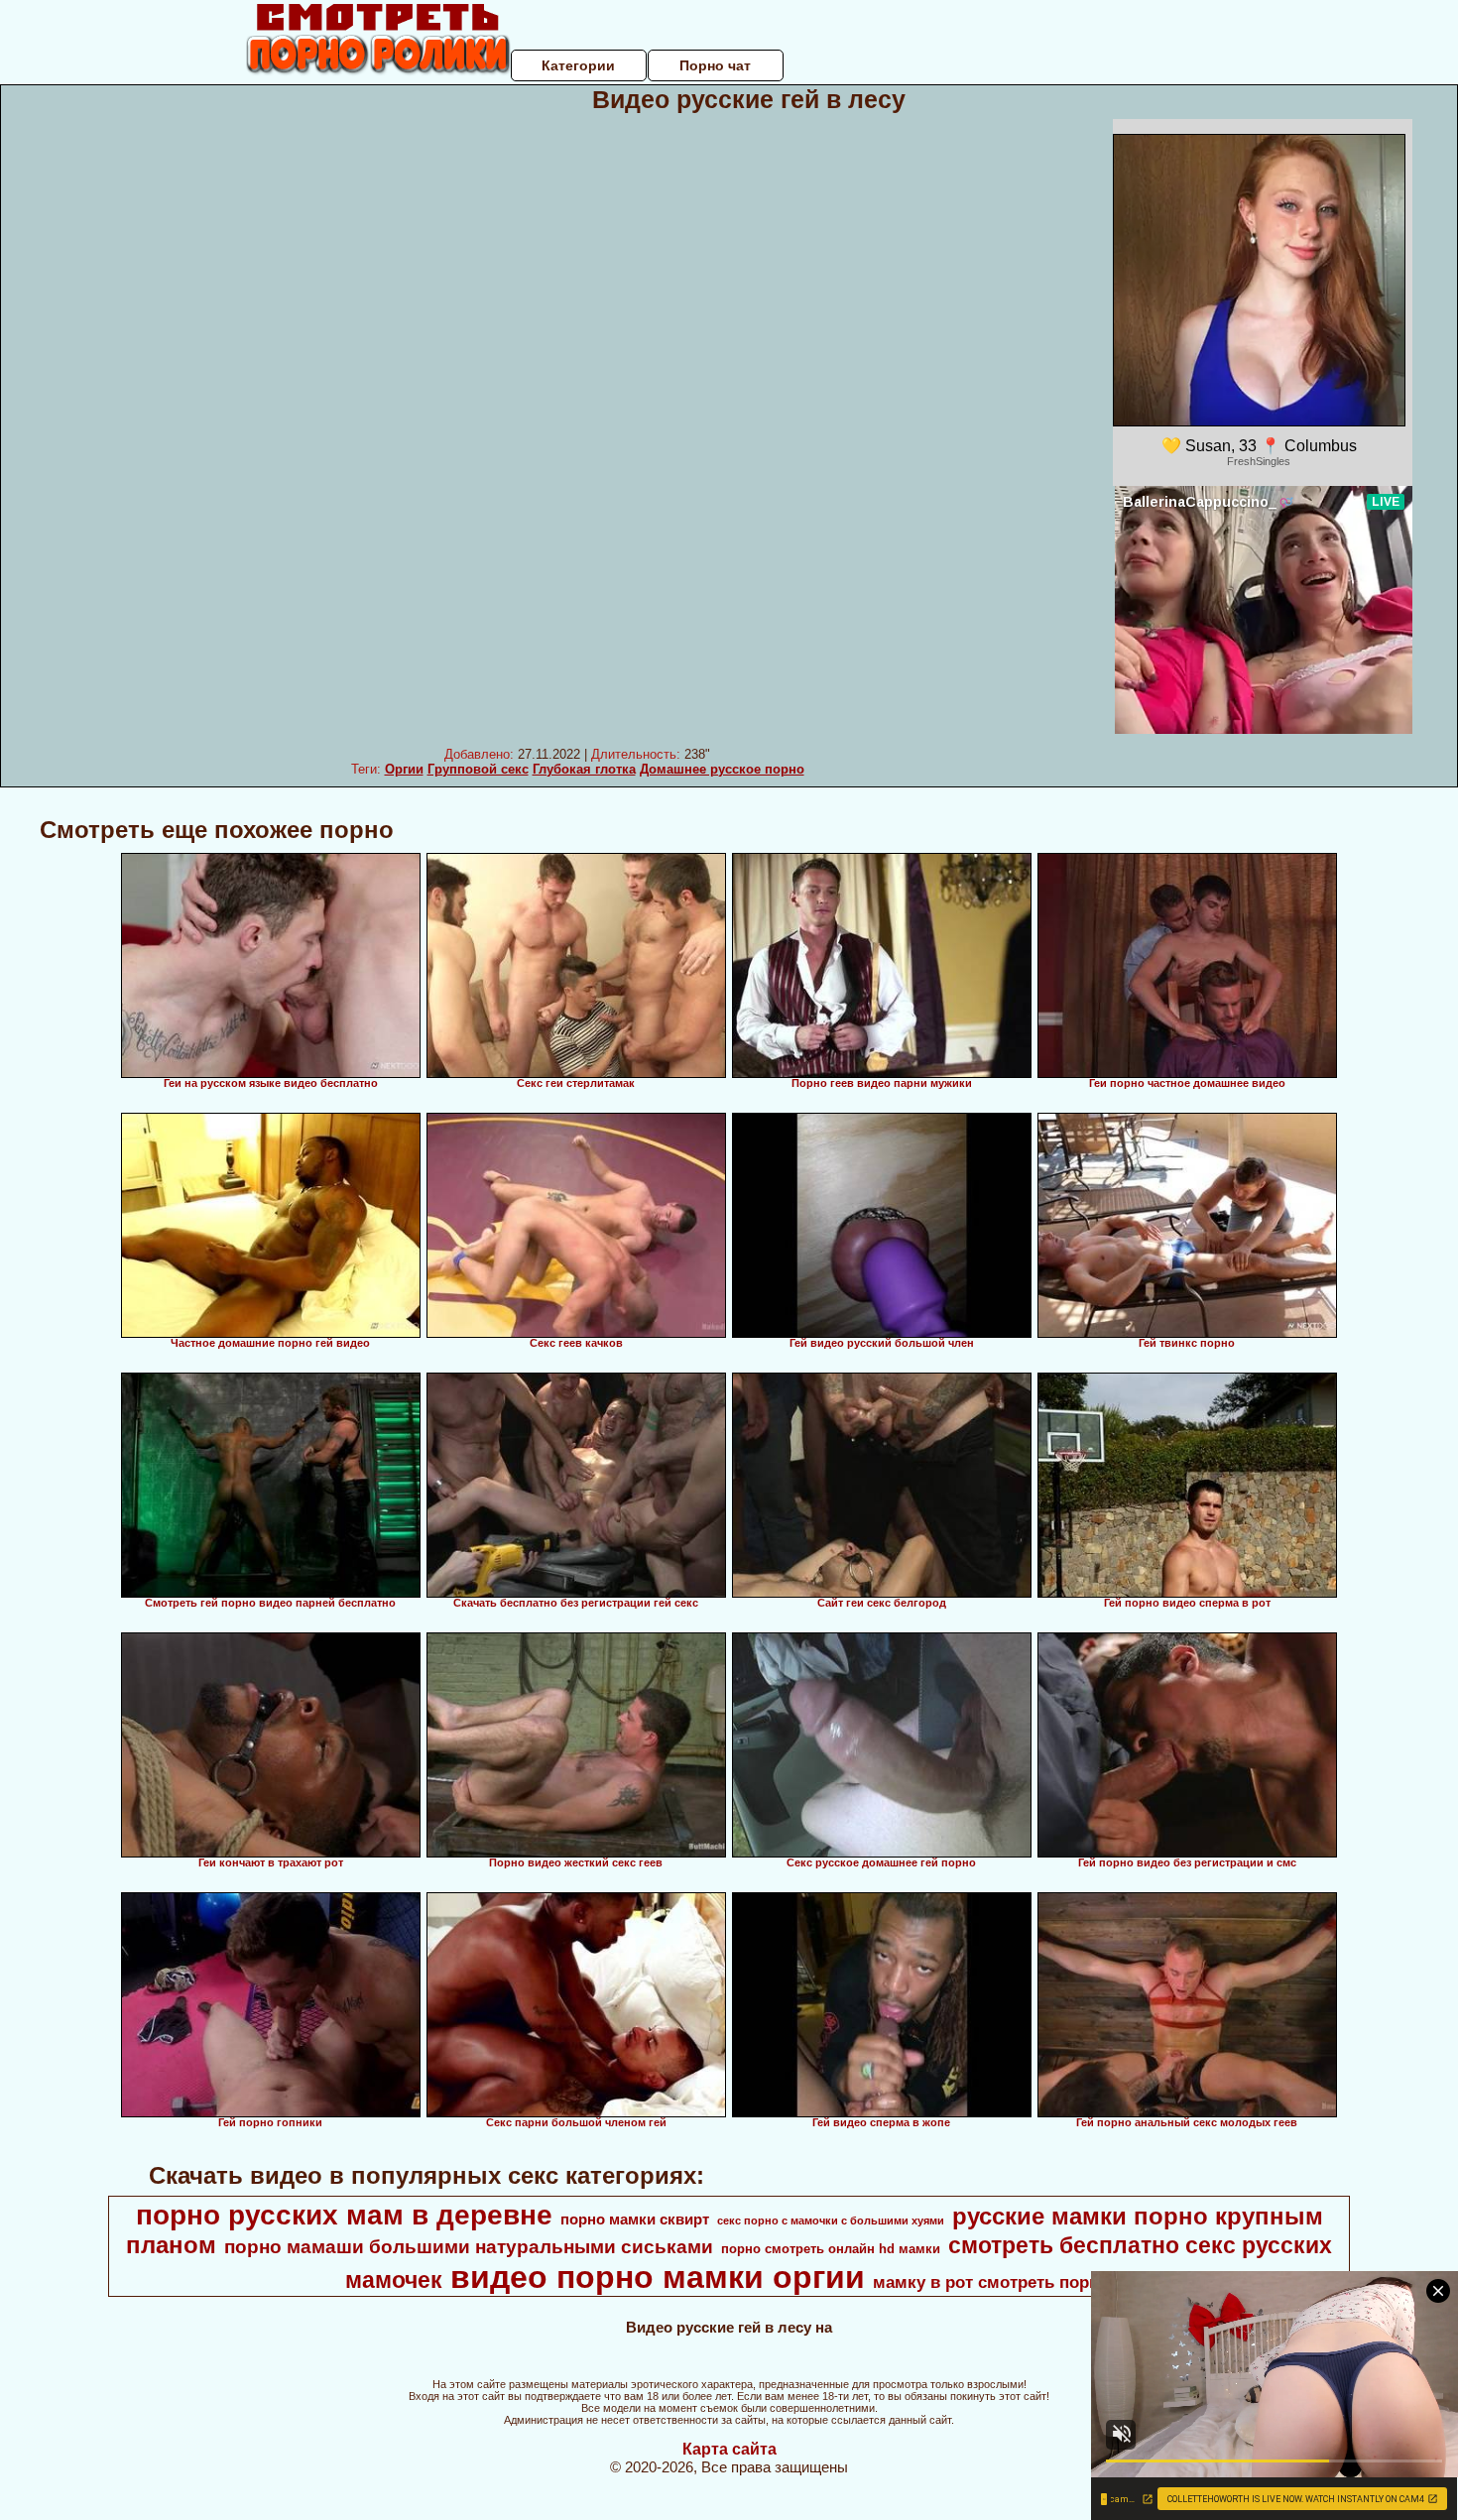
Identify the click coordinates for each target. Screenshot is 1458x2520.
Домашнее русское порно (722, 769)
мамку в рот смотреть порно (991, 2282)
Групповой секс (478, 769)
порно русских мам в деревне (344, 2215)
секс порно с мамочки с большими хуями (831, 2220)
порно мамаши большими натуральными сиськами (469, 2247)
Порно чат (715, 65)
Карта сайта (729, 2449)
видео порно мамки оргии (658, 2277)
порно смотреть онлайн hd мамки (831, 2249)
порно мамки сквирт (635, 2220)
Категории (578, 65)
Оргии (404, 769)
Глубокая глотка (584, 769)
